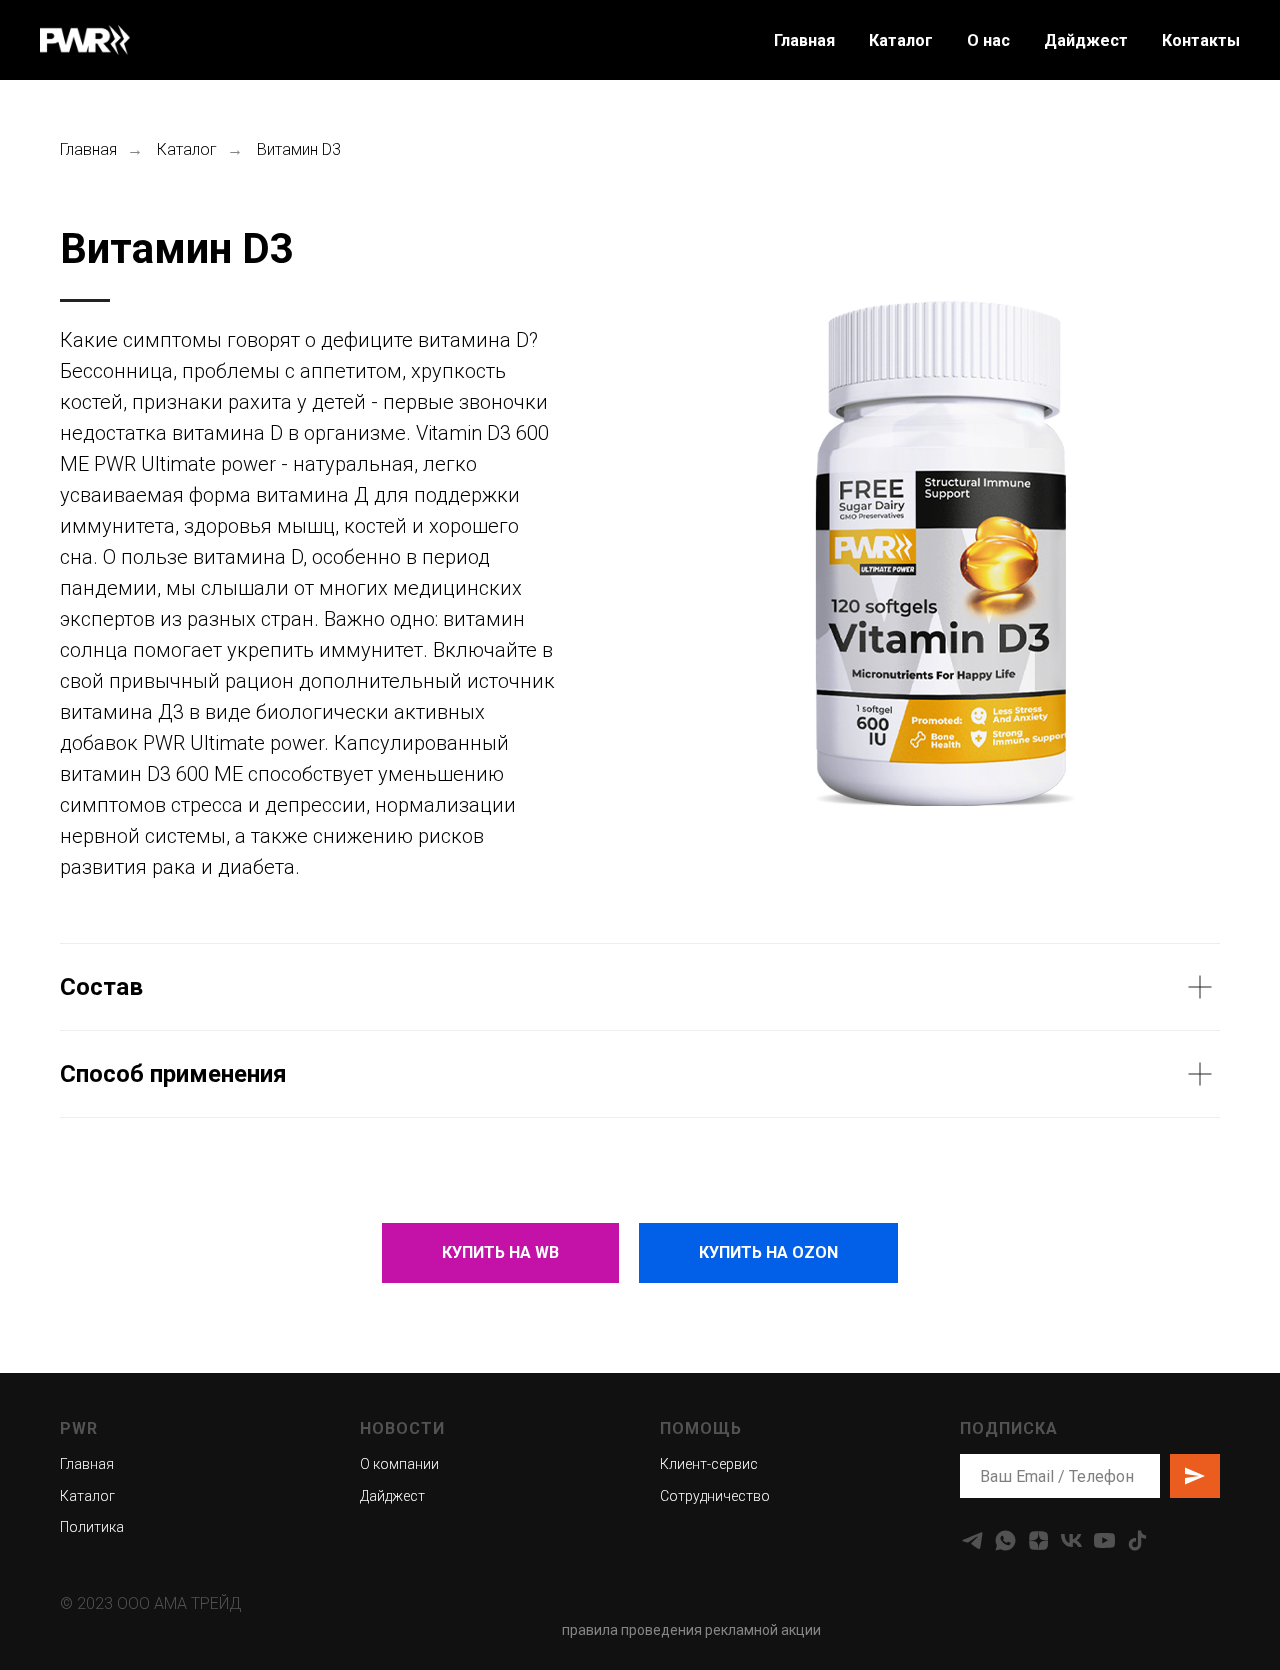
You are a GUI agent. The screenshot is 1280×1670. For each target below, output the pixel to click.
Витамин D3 (299, 149)
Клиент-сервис (709, 1464)
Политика (92, 1527)
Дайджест (1086, 40)
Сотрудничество (715, 1496)
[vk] (1071, 1540)
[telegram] (972, 1540)
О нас (988, 40)
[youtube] (1104, 1540)
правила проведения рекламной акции (691, 1630)
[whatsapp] (1005, 1540)
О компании (399, 1464)
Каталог (901, 40)
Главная (804, 40)
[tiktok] (1137, 1540)
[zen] (1038, 1540)
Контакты (1201, 40)
